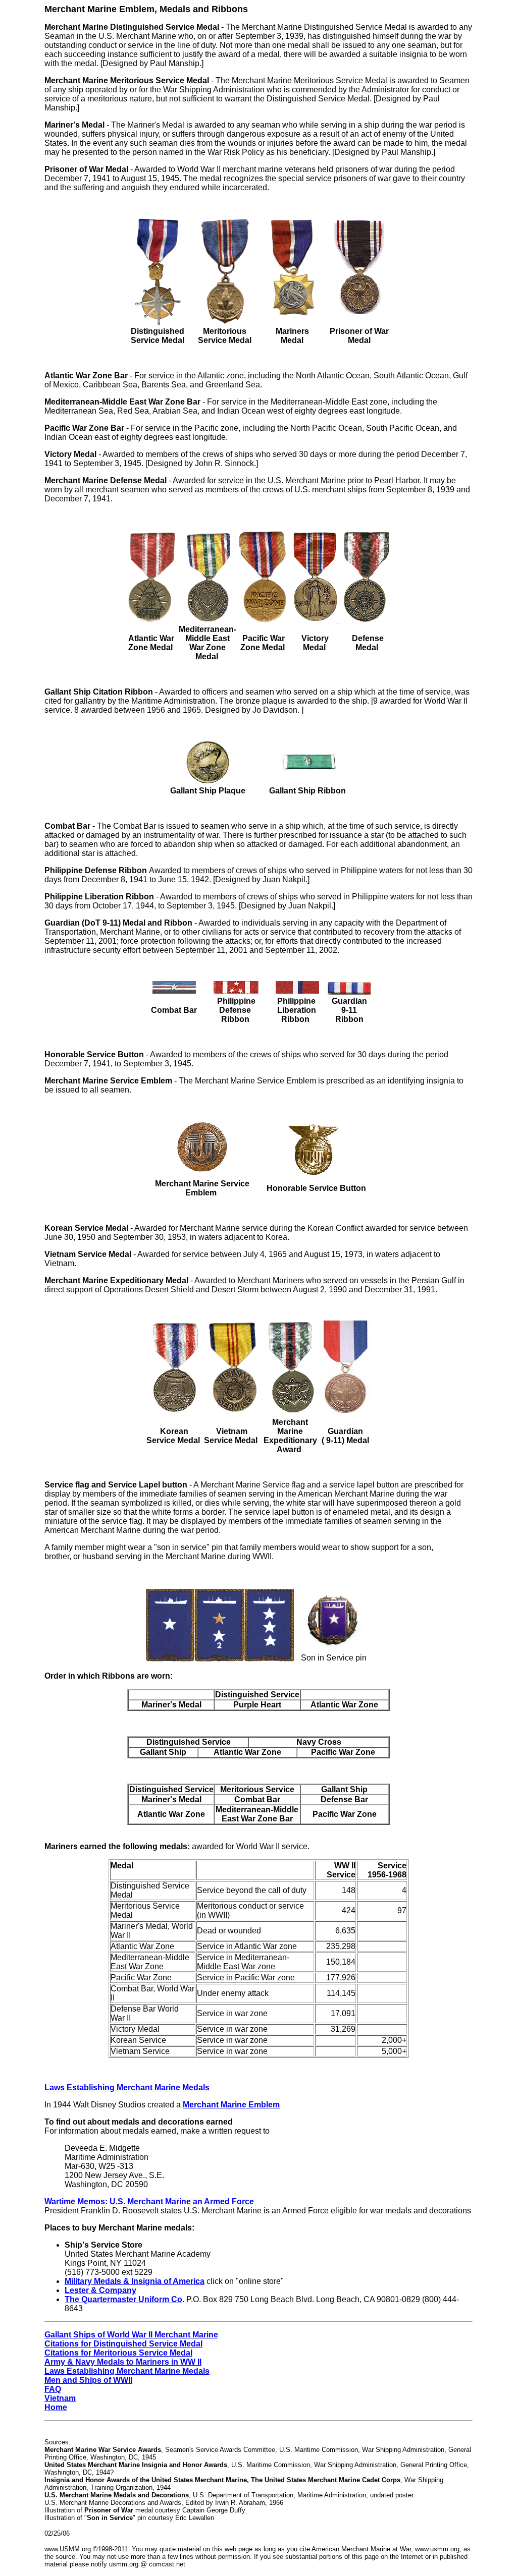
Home (56, 2407)
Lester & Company (100, 2290)
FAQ (53, 2389)
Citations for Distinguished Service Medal (123, 2344)
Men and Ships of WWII (88, 2380)
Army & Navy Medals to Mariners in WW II (123, 2362)
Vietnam (60, 2398)
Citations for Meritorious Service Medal (118, 2353)
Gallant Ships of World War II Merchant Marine (131, 2335)
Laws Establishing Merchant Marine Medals (127, 2371)
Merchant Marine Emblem (231, 2105)
